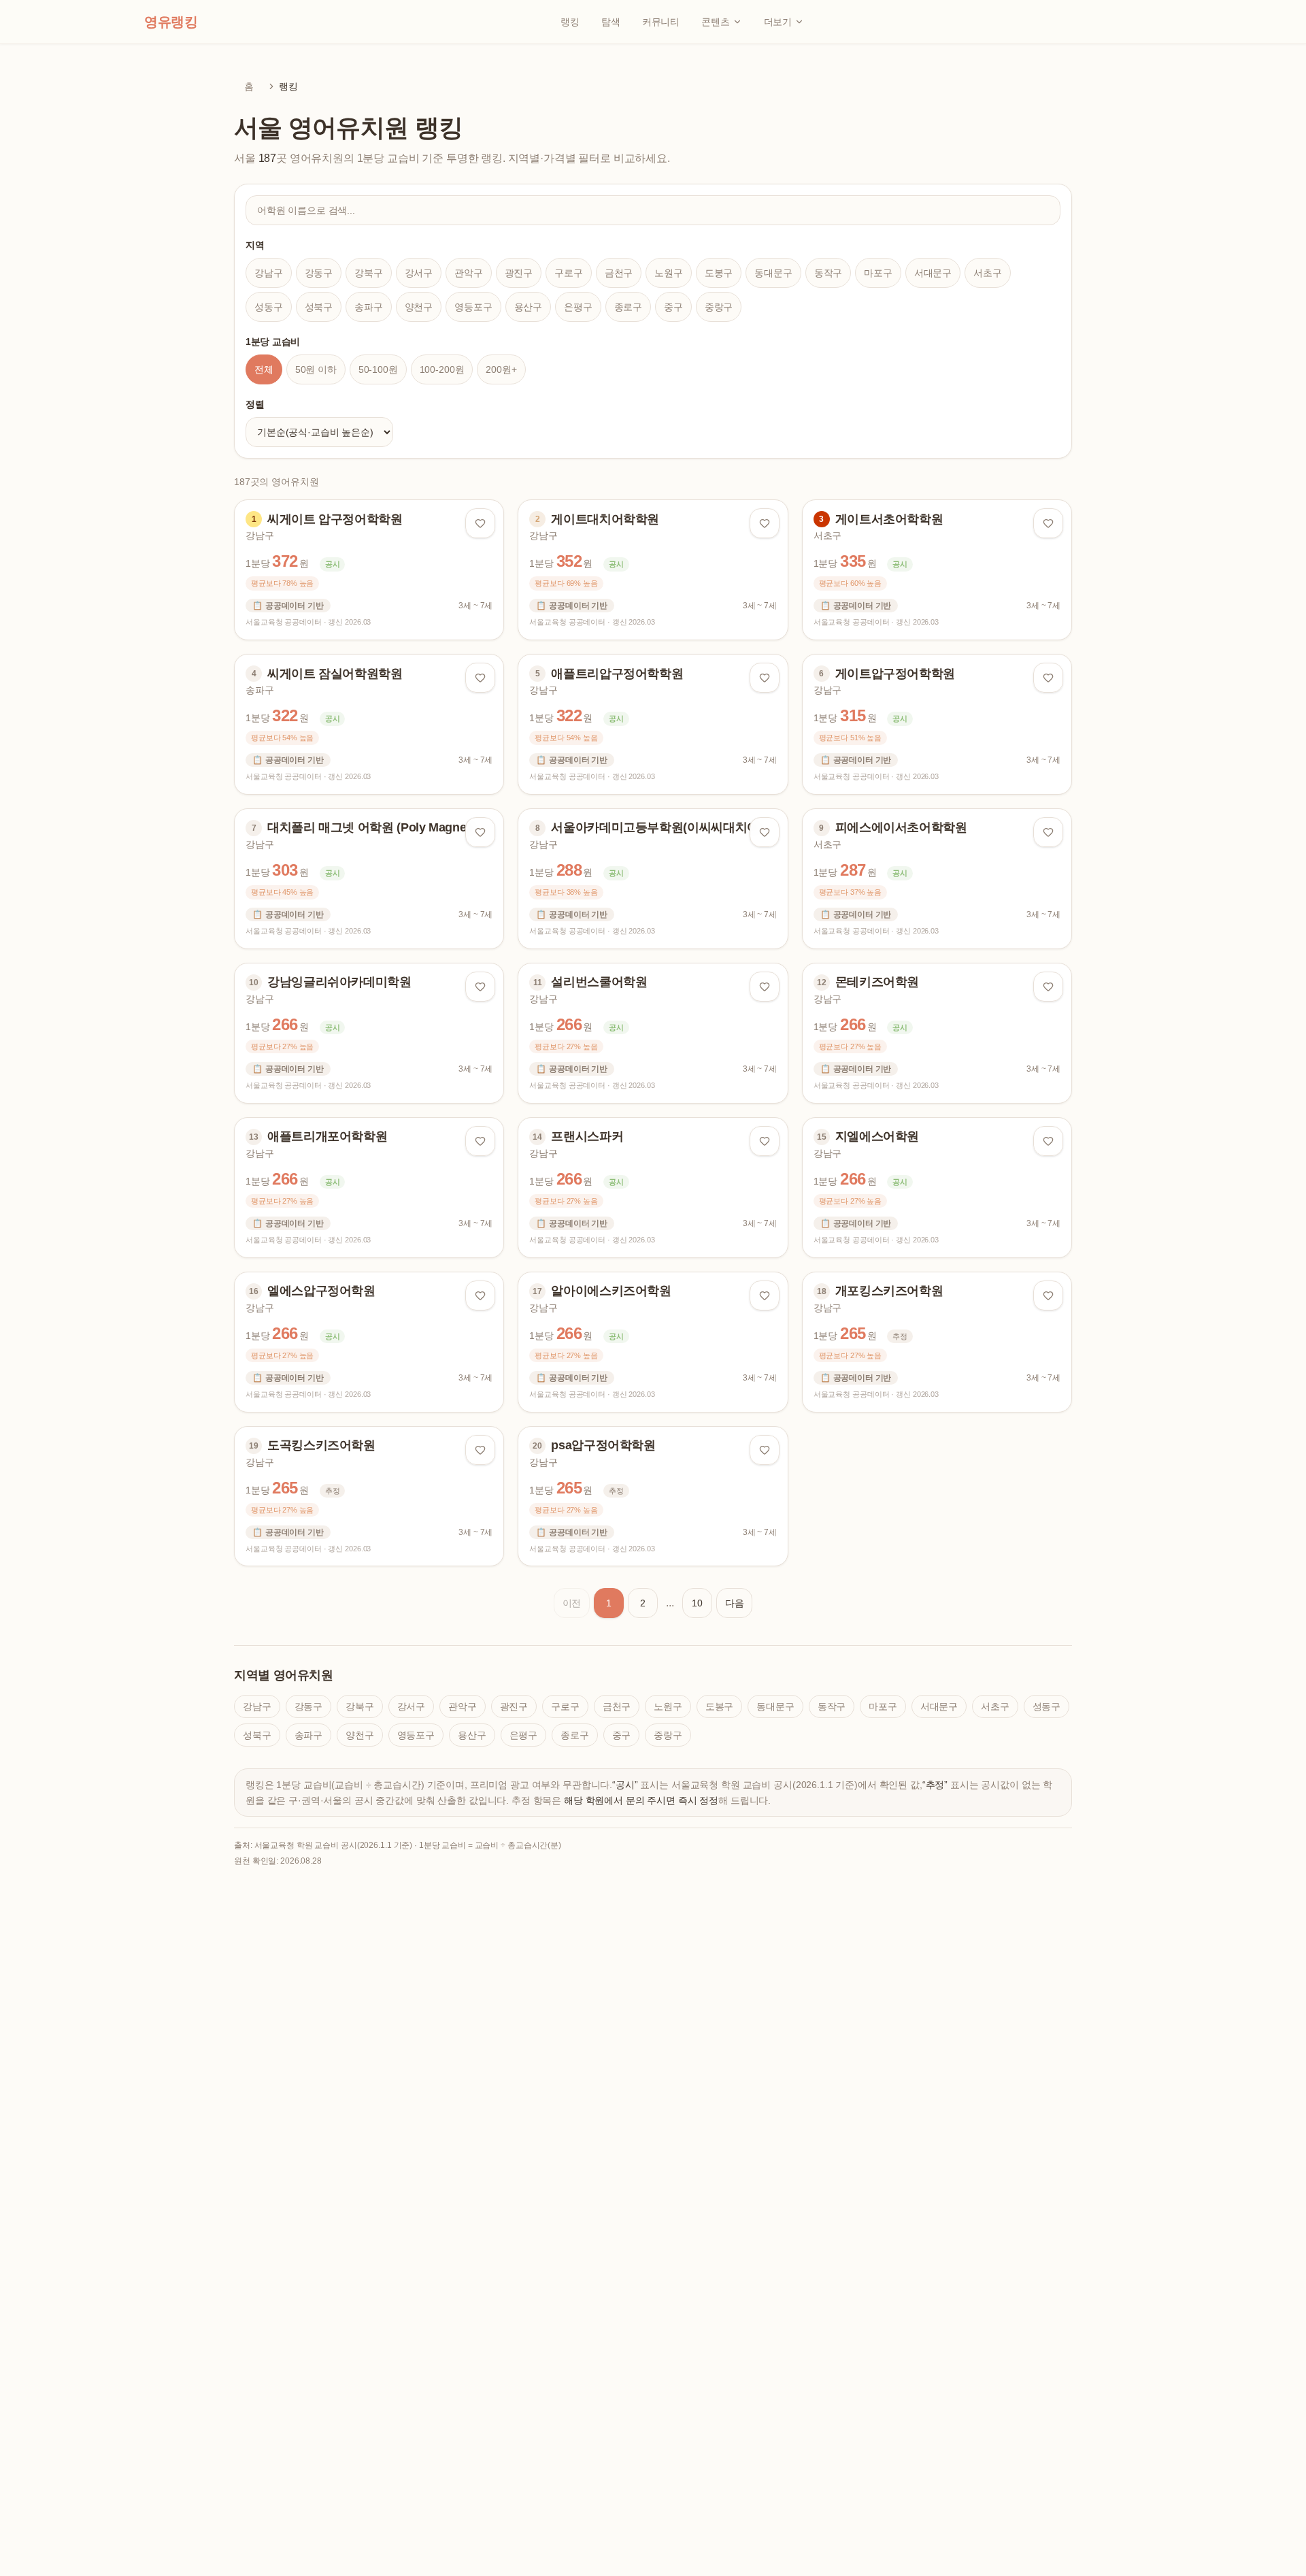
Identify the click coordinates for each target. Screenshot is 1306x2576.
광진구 (519, 273)
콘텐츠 (716, 22)
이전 (572, 1603)
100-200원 (442, 369)
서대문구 (933, 273)
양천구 (419, 307)
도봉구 (719, 273)
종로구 (629, 307)
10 (697, 1603)
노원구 (669, 273)
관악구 (469, 273)
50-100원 (378, 369)
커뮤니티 (661, 22)
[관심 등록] (480, 523)
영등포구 (473, 307)
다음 (735, 1603)
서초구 (988, 273)
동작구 (828, 273)
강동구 (319, 273)
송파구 (369, 307)
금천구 (619, 273)
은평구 (578, 307)
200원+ (501, 369)
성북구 (319, 307)
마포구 (878, 273)
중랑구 (719, 307)
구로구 (569, 273)
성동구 (269, 307)
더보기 (778, 22)
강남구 (269, 273)
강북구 (369, 273)
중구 (673, 307)
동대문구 (773, 273)
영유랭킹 (171, 22)
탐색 (611, 22)
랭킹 (570, 22)
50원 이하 (316, 369)
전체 (264, 369)
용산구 (529, 307)
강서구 (419, 273)
